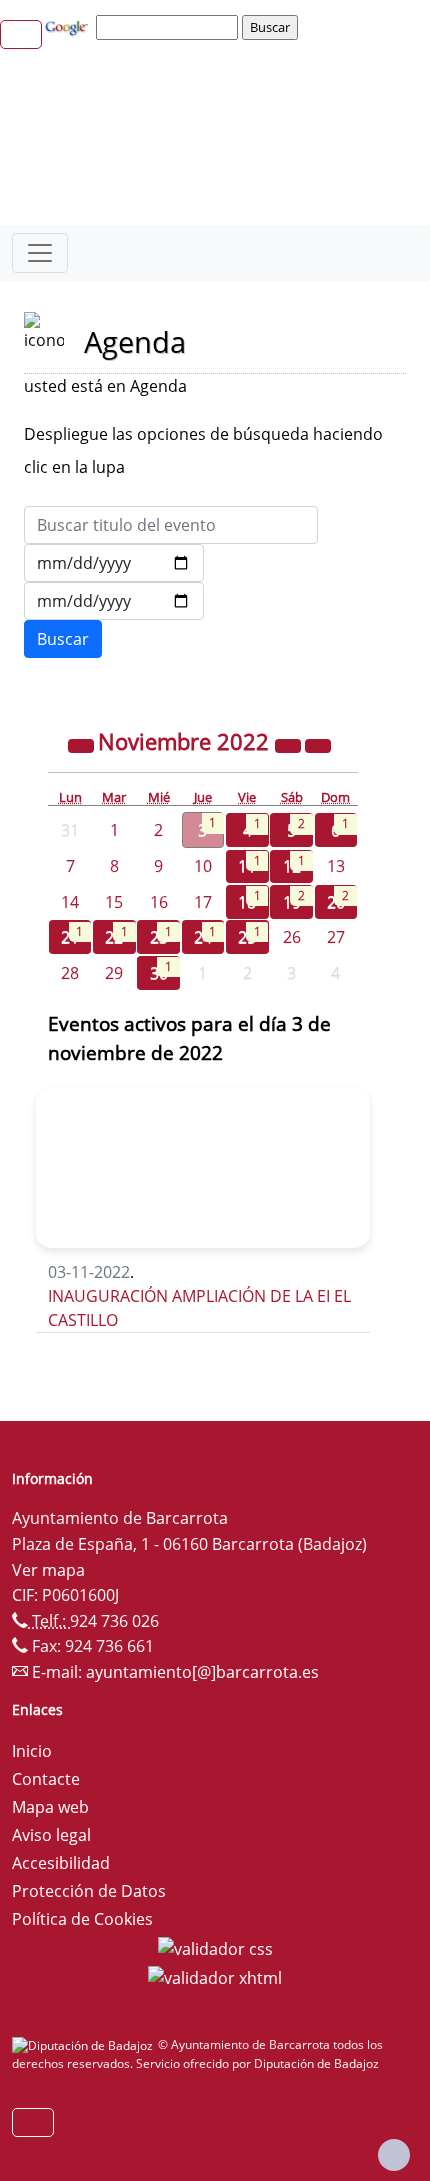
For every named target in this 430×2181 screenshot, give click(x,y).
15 (114, 902)
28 (70, 973)
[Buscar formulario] (63, 639)
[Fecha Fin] (114, 601)
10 (203, 866)
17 (203, 902)
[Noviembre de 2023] (290, 744)
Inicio (32, 1751)
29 (114, 973)
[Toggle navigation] (40, 253)
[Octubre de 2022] (83, 744)
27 (336, 937)
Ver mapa (48, 1570)
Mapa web (50, 1807)
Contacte (46, 1779)
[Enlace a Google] (69, 26)
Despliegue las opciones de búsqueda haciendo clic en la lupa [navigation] (203, 450)
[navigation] (170, 27)
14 (70, 902)
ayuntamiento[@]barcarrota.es (202, 1672)
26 (292, 937)
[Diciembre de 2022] (318, 744)
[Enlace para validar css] (215, 1947)
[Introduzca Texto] (171, 525)
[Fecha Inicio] (114, 563)
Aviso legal (51, 1835)
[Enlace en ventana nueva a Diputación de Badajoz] (85, 2044)
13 (336, 866)
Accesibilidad (61, 1863)
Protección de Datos (89, 1891)
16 (159, 902)
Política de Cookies (82, 1919)
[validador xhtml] (215, 1977)
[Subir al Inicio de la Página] (394, 2155)
